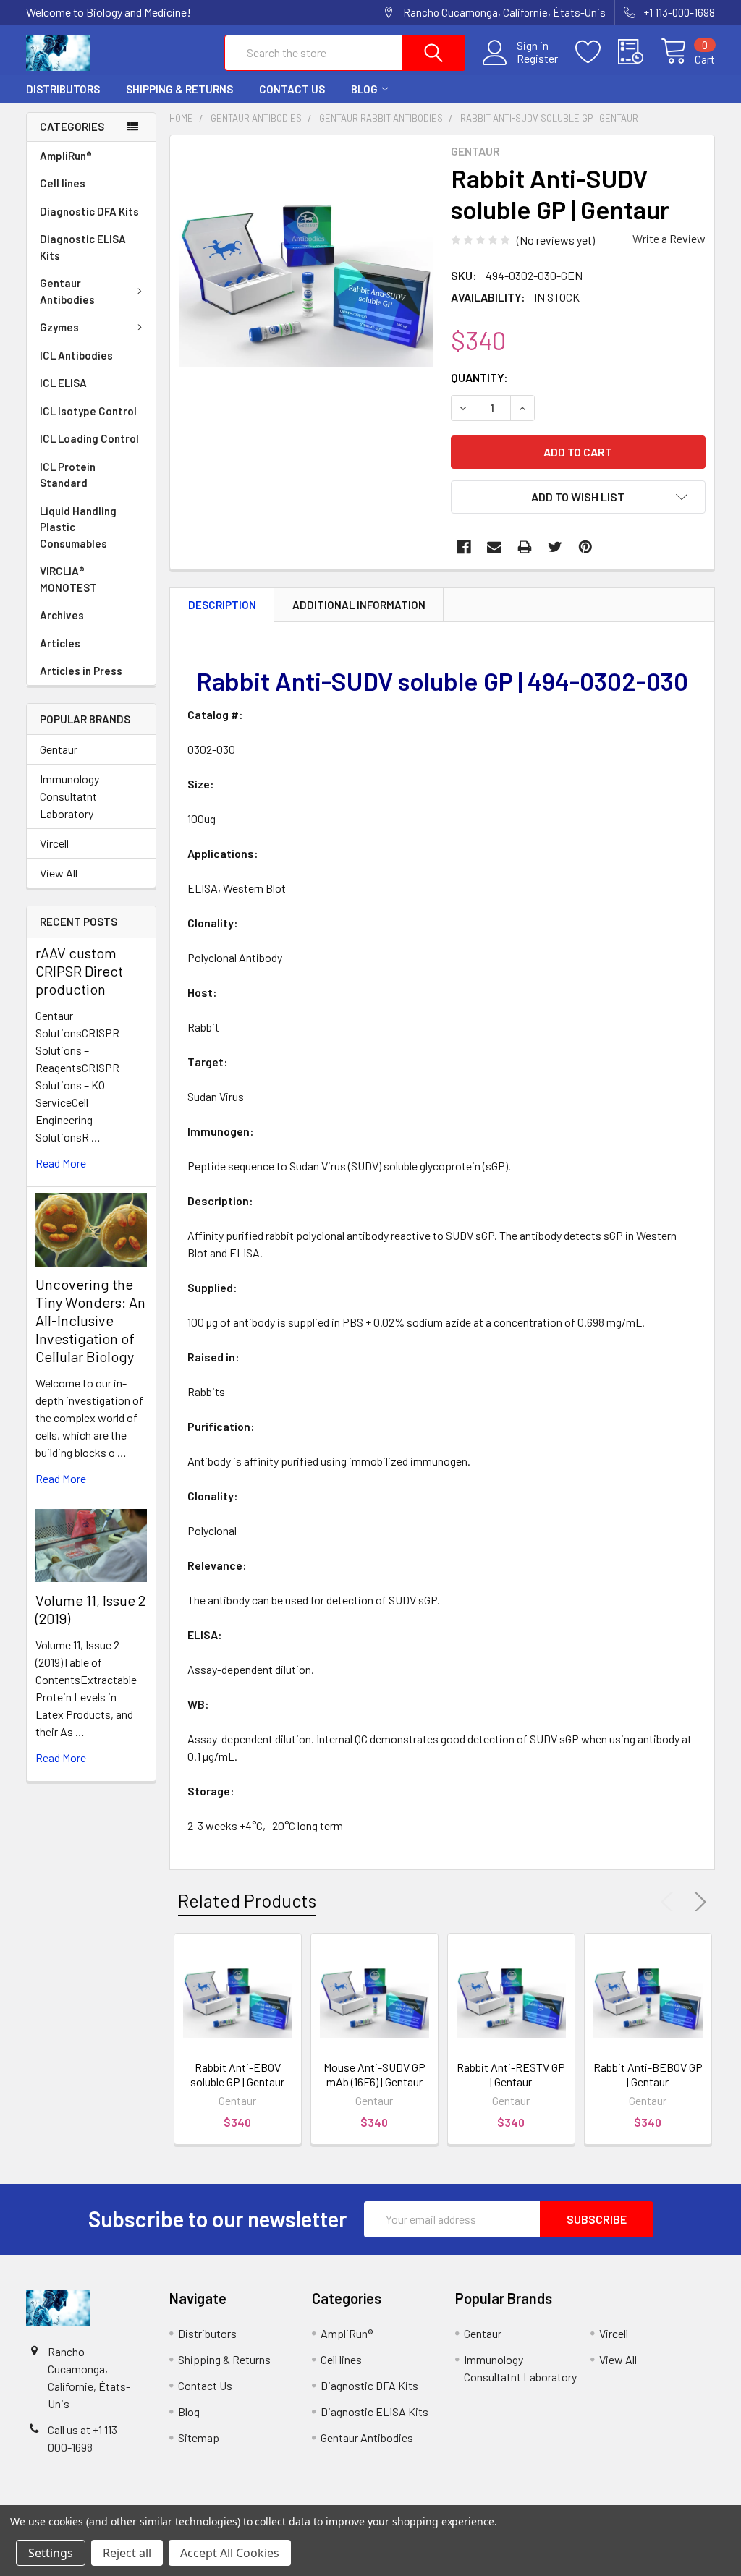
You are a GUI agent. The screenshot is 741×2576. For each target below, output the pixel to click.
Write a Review (669, 238)
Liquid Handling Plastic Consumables (78, 527)
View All (59, 873)
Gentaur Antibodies (67, 291)
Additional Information (359, 605)
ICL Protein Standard (68, 475)
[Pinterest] (585, 547)
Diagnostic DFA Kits (89, 211)
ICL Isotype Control (88, 411)
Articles (60, 643)
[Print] (525, 547)
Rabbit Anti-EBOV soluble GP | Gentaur (237, 2074)
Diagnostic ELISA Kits (83, 247)
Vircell (54, 843)
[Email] (494, 547)
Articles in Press (81, 671)
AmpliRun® (66, 156)
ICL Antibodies (76, 355)
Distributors (63, 89)
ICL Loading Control (89, 438)
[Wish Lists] (597, 52)
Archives (62, 615)
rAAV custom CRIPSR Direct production (79, 971)
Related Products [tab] (247, 1900)
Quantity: (479, 377)
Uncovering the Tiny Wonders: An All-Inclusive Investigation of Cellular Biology (90, 1320)
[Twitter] (555, 547)
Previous (670, 1902)
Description (222, 605)
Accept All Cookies (230, 2553)
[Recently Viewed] (639, 52)
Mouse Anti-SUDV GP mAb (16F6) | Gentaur (374, 2074)
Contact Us (292, 89)
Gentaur (59, 749)
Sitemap (199, 2437)
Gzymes (59, 327)
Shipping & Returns (179, 89)
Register (537, 59)
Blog (364, 89)
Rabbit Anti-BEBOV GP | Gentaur (648, 2074)
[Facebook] (464, 547)
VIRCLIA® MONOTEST (68, 579)
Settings (51, 2553)
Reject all (127, 2553)
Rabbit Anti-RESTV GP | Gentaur (511, 2074)
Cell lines (63, 183)
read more (61, 1163)
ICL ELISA (63, 383)
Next (698, 1902)
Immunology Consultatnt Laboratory (69, 796)
